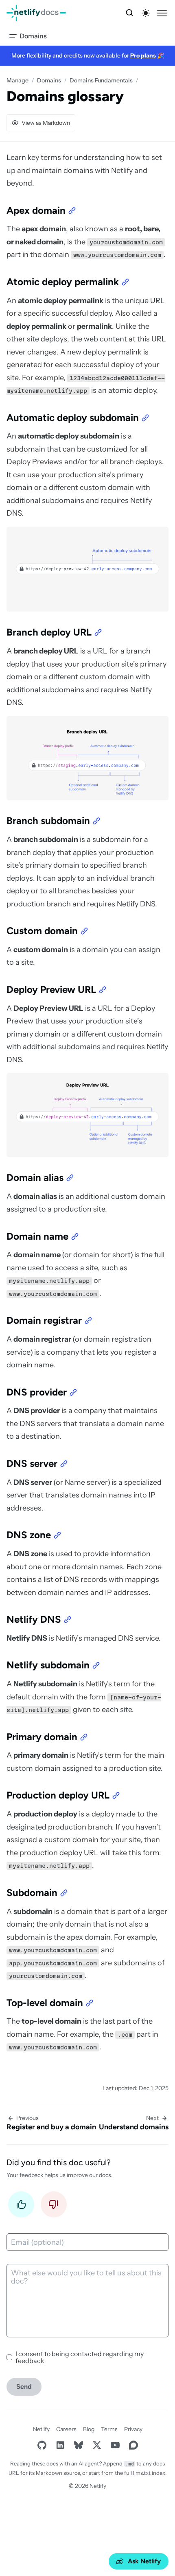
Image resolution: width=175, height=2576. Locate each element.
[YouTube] (115, 2445)
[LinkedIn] (60, 2445)
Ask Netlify (144, 2561)
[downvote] (54, 2207)
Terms (109, 2429)
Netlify (41, 2429)
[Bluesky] (78, 2445)
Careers (66, 2429)
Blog (89, 2429)
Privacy (133, 2429)
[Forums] (133, 2445)
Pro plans (143, 55)
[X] (97, 2445)
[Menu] (162, 13)
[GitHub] (42, 2445)
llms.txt (142, 2473)
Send (24, 2387)
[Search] (129, 13)
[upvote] (21, 2207)
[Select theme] (146, 13)
